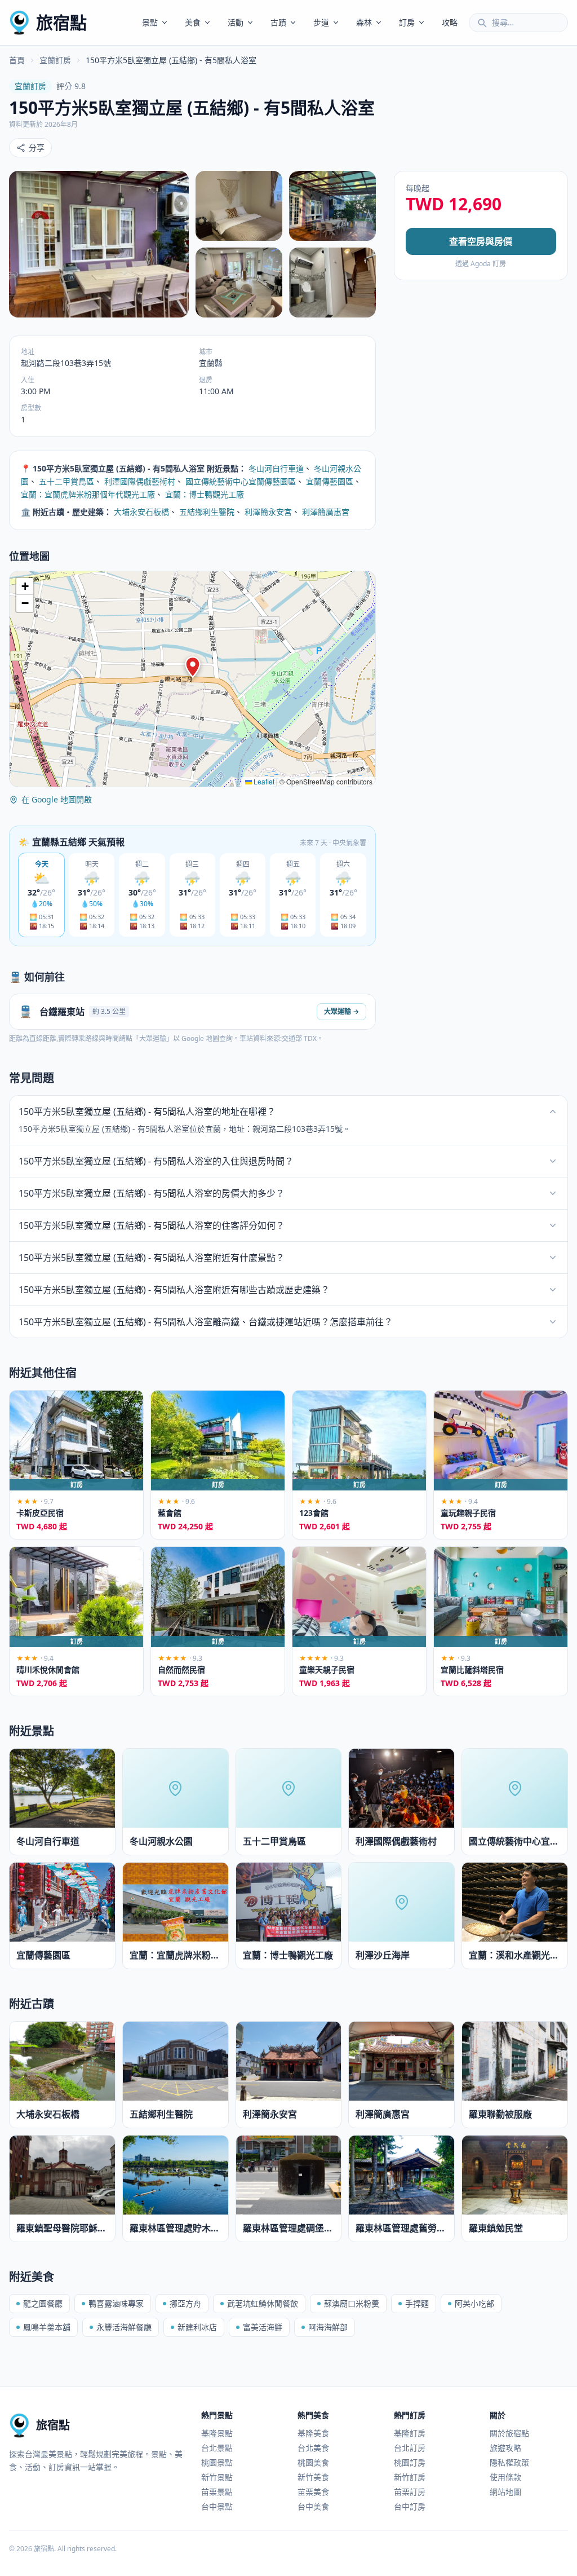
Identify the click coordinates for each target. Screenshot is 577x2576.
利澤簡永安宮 (268, 512)
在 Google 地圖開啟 (57, 799)
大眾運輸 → (341, 1011)
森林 (364, 22)
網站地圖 (505, 2492)
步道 (321, 22)
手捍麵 (417, 2303)
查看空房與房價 (481, 241)
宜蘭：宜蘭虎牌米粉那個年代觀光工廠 (88, 494)
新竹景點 (217, 2477)
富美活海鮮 (263, 2327)
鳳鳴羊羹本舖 (47, 2327)
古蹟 (278, 22)
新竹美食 (313, 2477)
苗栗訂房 (410, 2492)
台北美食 (313, 2448)
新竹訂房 (410, 2477)
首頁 (17, 60)
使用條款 (505, 2477)
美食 (193, 22)
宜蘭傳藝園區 (330, 481)
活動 (236, 22)
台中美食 (313, 2506)
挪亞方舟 (185, 2303)
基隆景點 (217, 2433)
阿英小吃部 (474, 2303)
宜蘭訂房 (55, 60)
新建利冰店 (197, 2327)
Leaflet (263, 781)
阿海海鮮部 (328, 2327)
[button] (193, 667)
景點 (150, 22)
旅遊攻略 (505, 2448)
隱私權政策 (509, 2462)
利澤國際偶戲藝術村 (140, 481)
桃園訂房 (410, 2462)
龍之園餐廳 (43, 2303)
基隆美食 (313, 2433)
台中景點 (217, 2506)
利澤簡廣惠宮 (326, 512)
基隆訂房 (410, 2433)
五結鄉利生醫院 (207, 512)
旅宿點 (61, 22)
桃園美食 (313, 2462)
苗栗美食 (313, 2492)
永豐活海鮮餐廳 (124, 2327)
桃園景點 (217, 2462)
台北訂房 (410, 2448)
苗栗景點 (217, 2492)
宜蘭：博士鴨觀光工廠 (205, 494)
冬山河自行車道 (276, 468)
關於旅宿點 (509, 2433)
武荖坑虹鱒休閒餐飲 (263, 2303)
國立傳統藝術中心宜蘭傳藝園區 (241, 481)
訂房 (407, 22)
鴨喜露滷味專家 (116, 2303)
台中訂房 (410, 2506)
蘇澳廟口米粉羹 (352, 2303)
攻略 (450, 22)
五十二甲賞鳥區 (66, 481)
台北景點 (217, 2448)
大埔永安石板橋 (141, 512)
